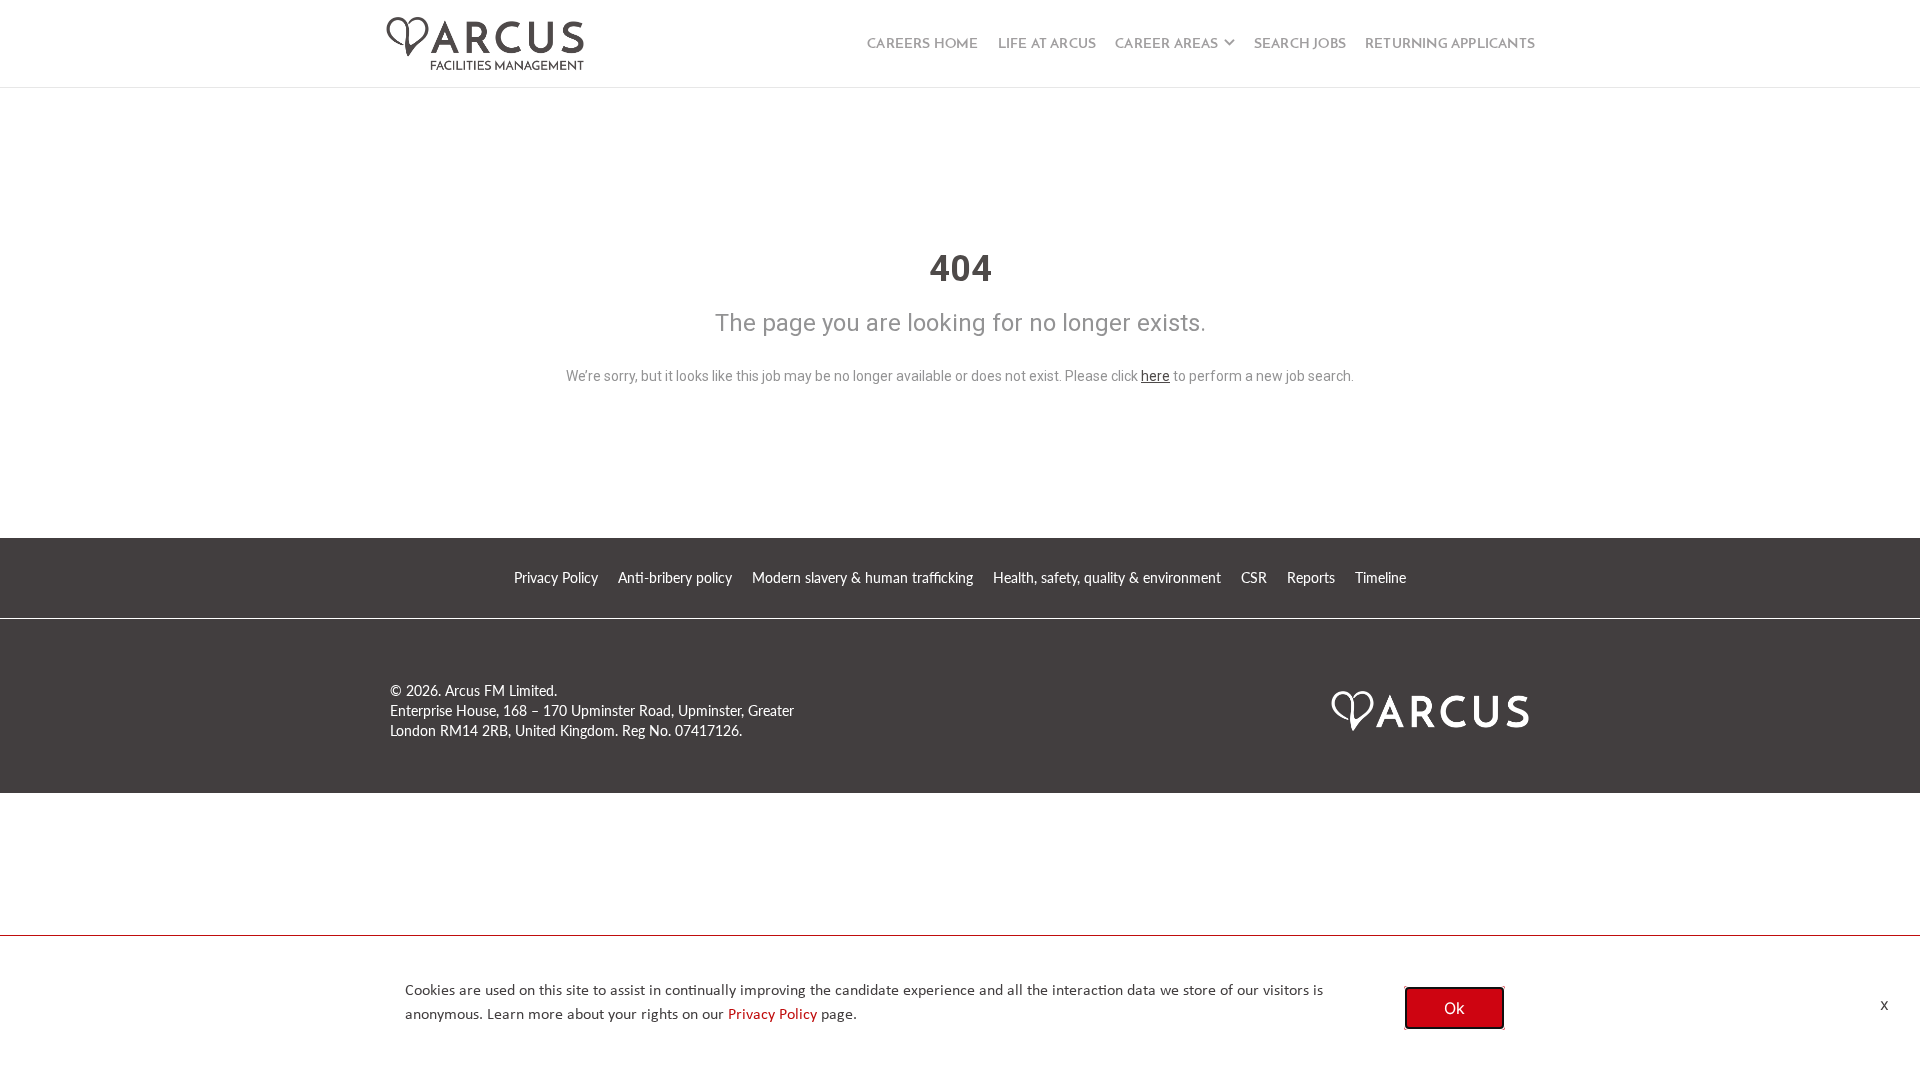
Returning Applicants (1450, 44)
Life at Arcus (1047, 44)
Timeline (1380, 577)
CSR (1254, 577)
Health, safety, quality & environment (1107, 577)
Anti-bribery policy (675, 577)
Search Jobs (1300, 44)
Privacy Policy (556, 577)
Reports (1311, 577)
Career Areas (1166, 44)
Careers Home (922, 44)
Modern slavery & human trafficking (862, 577)
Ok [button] (1454, 1008)
